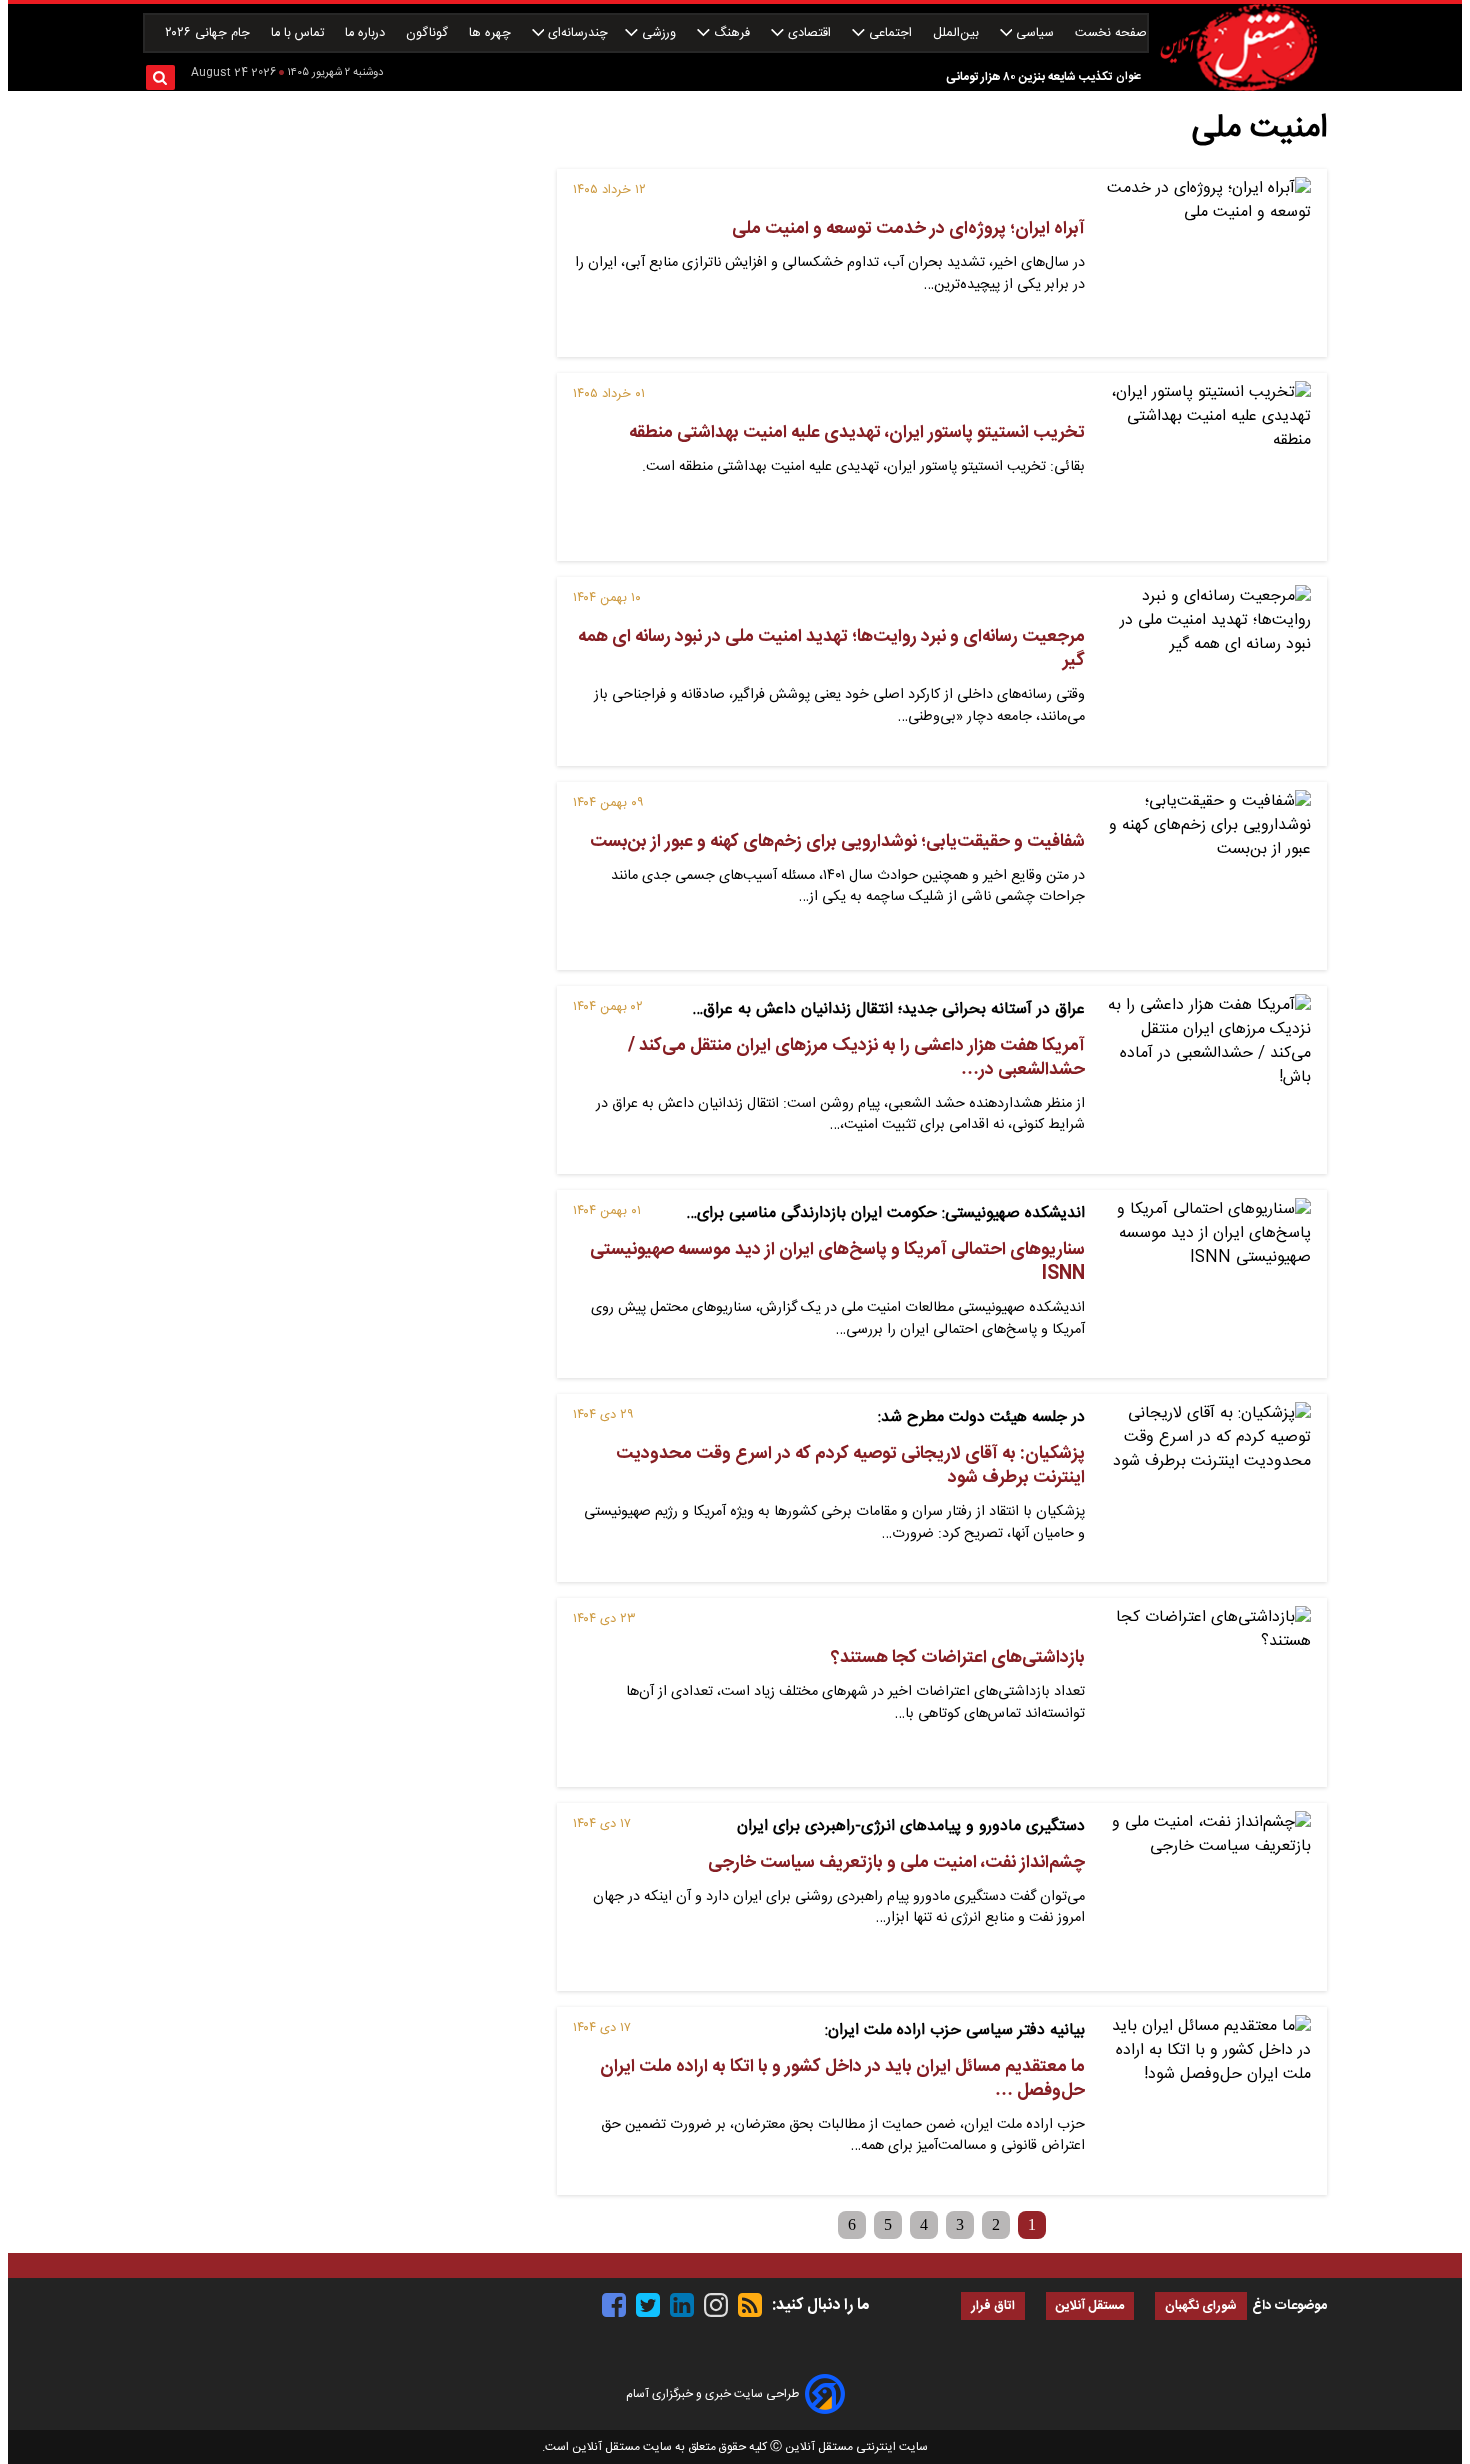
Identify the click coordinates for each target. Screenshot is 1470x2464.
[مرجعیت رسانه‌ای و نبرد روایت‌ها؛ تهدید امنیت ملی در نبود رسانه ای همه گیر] (1206, 671)
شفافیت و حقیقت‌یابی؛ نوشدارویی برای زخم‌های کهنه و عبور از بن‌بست (837, 842)
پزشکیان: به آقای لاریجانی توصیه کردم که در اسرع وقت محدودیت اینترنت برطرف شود (850, 1466)
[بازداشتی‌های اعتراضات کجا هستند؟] (1206, 1692)
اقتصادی (809, 33)
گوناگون (429, 33)
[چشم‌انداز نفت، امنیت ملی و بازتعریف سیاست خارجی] (1206, 1897)
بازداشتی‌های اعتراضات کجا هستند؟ (958, 1658)
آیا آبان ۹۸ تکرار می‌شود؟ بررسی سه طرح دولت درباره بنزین (969, 96)
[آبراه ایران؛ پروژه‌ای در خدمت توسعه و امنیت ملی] (1206, 263)
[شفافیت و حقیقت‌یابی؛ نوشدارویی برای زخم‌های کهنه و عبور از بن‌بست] (1206, 876)
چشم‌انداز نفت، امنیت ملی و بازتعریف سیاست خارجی (896, 1863)
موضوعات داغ (1289, 2306)
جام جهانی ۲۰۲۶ (209, 33)
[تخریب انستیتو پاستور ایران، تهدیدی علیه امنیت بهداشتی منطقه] (1206, 467)
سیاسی (1035, 33)
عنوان (1128, 76)
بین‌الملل (958, 33)
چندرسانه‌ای (576, 33)
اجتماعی (890, 33)
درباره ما (367, 33)
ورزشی (659, 33)
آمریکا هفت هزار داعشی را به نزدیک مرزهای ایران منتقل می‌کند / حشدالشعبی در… (856, 1058)
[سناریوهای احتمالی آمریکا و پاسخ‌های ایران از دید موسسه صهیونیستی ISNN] (1206, 1284)
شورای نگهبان (1201, 2306)
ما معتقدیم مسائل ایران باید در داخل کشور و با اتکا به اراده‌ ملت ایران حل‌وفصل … (842, 2079)
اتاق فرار (993, 2306)
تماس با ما (299, 33)
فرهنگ (732, 33)
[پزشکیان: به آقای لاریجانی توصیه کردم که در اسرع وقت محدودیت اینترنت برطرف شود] (1206, 1488)
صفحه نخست (1111, 33)
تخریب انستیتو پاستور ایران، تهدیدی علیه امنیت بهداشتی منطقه (857, 433)
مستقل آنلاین (1090, 2306)
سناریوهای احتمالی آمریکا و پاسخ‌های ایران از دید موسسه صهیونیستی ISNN (837, 1262)
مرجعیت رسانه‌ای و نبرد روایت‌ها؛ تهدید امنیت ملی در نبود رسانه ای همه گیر (831, 649)
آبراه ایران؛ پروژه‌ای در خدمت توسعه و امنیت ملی (908, 229)
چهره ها (492, 33)
